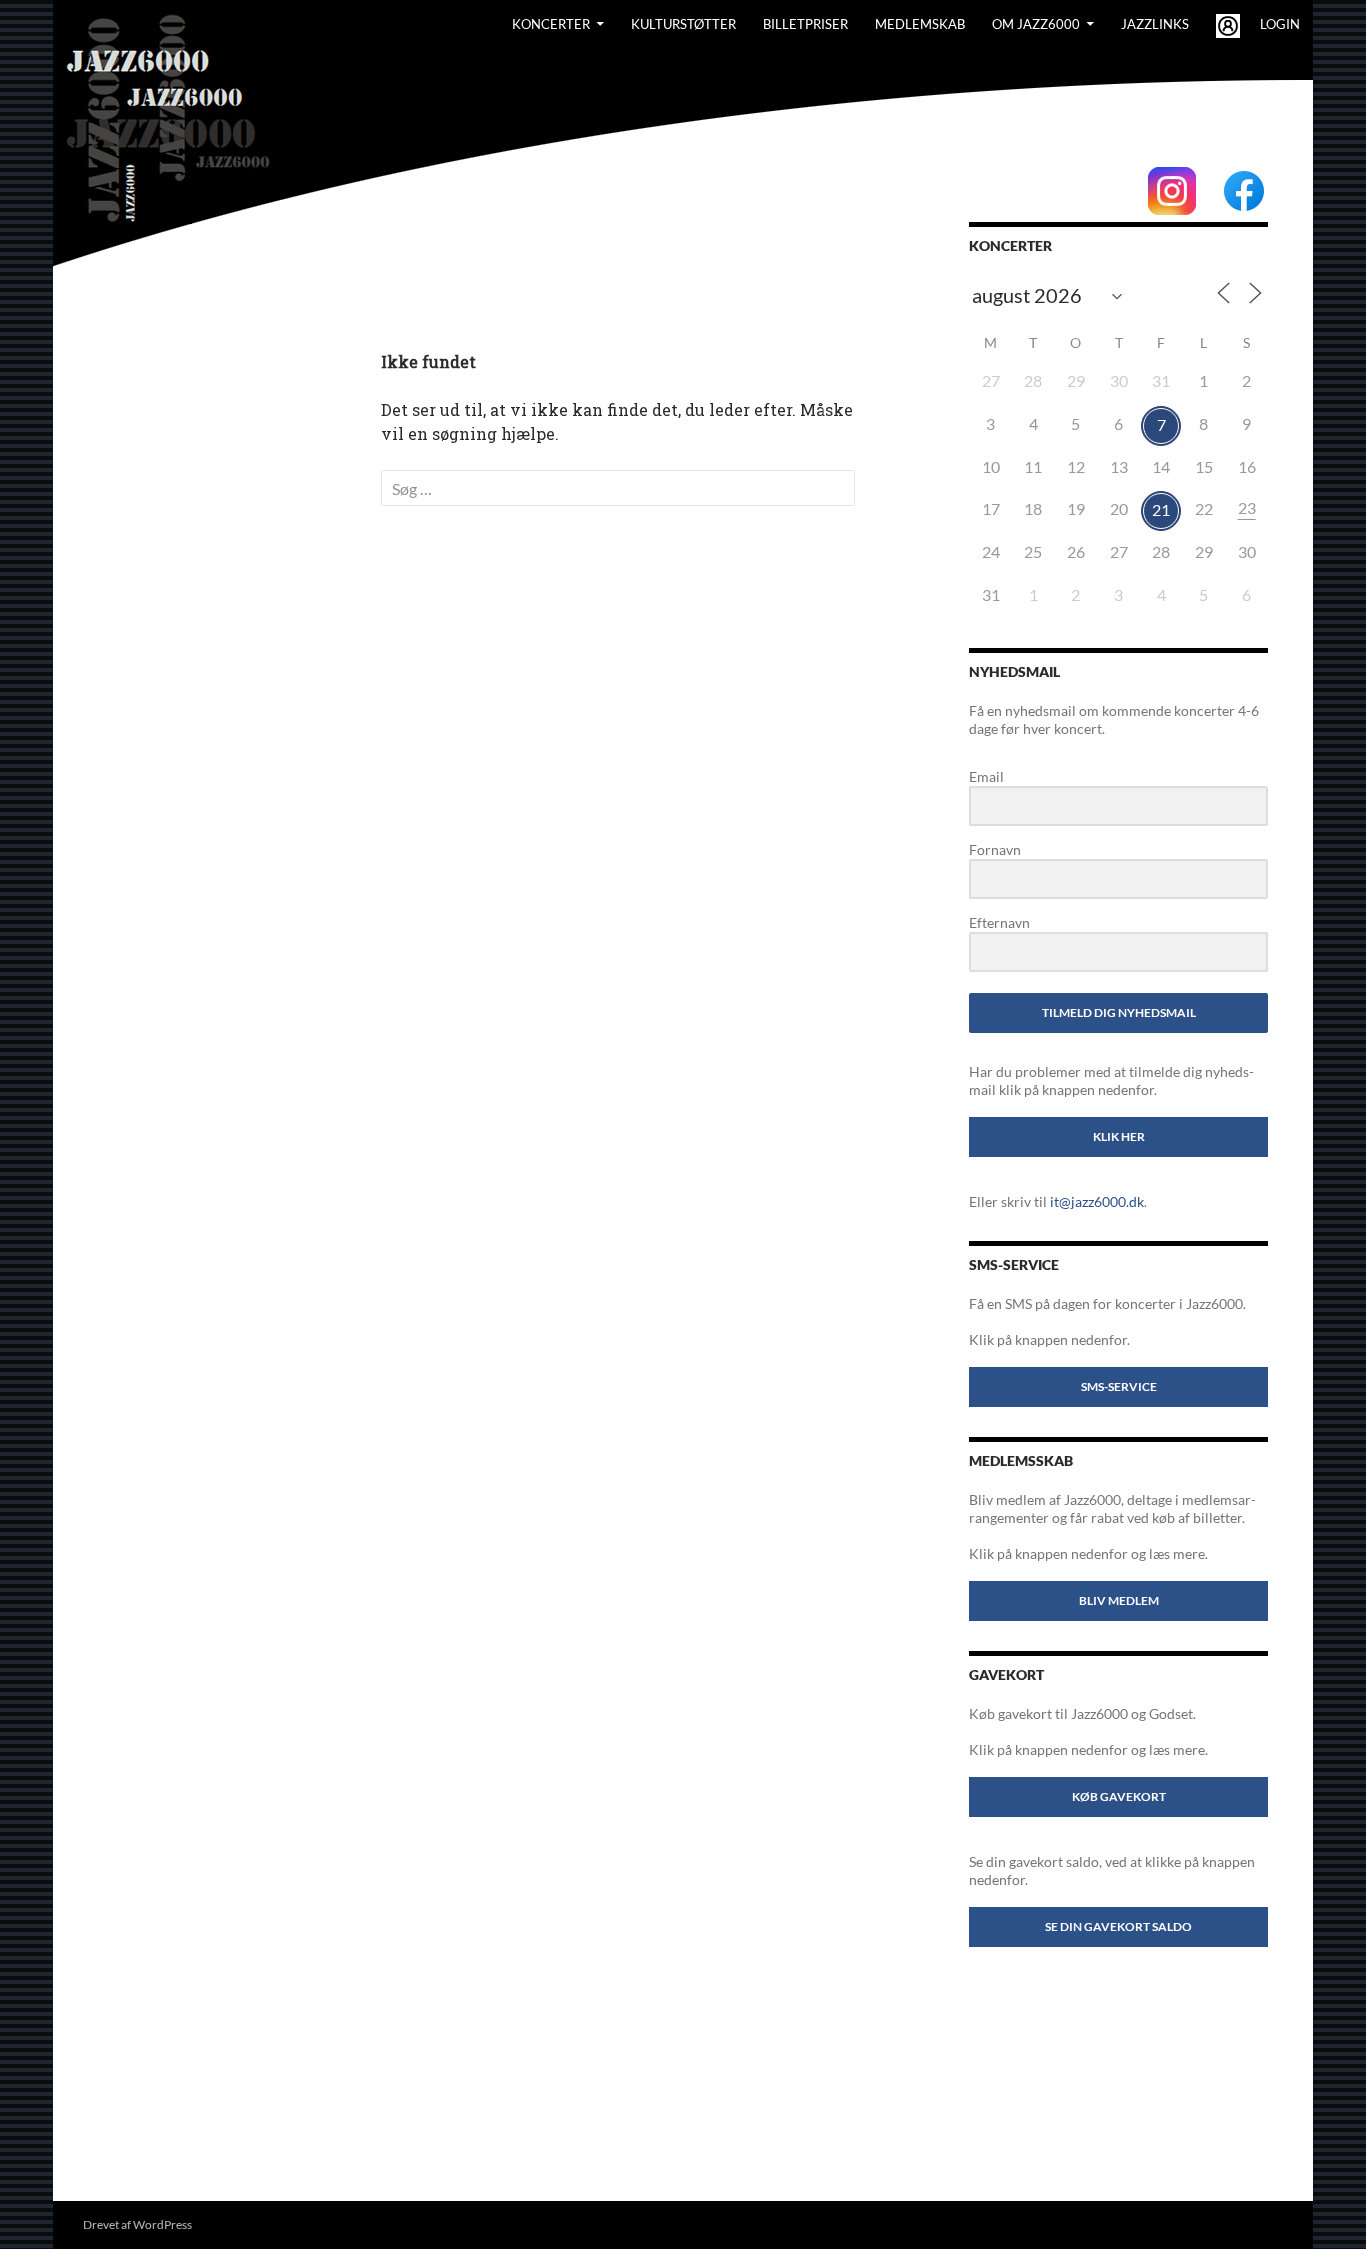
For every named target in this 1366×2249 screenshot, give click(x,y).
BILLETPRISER (805, 24)
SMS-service (1119, 1386)
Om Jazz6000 (1036, 24)
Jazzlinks (1155, 24)
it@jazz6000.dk (1097, 1201)
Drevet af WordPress (137, 2224)
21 (1161, 509)
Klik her (1119, 1136)
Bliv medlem (1119, 1600)
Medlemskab (920, 24)
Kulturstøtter (683, 24)
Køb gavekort (1119, 1796)
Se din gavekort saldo (1118, 1926)
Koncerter (551, 24)
